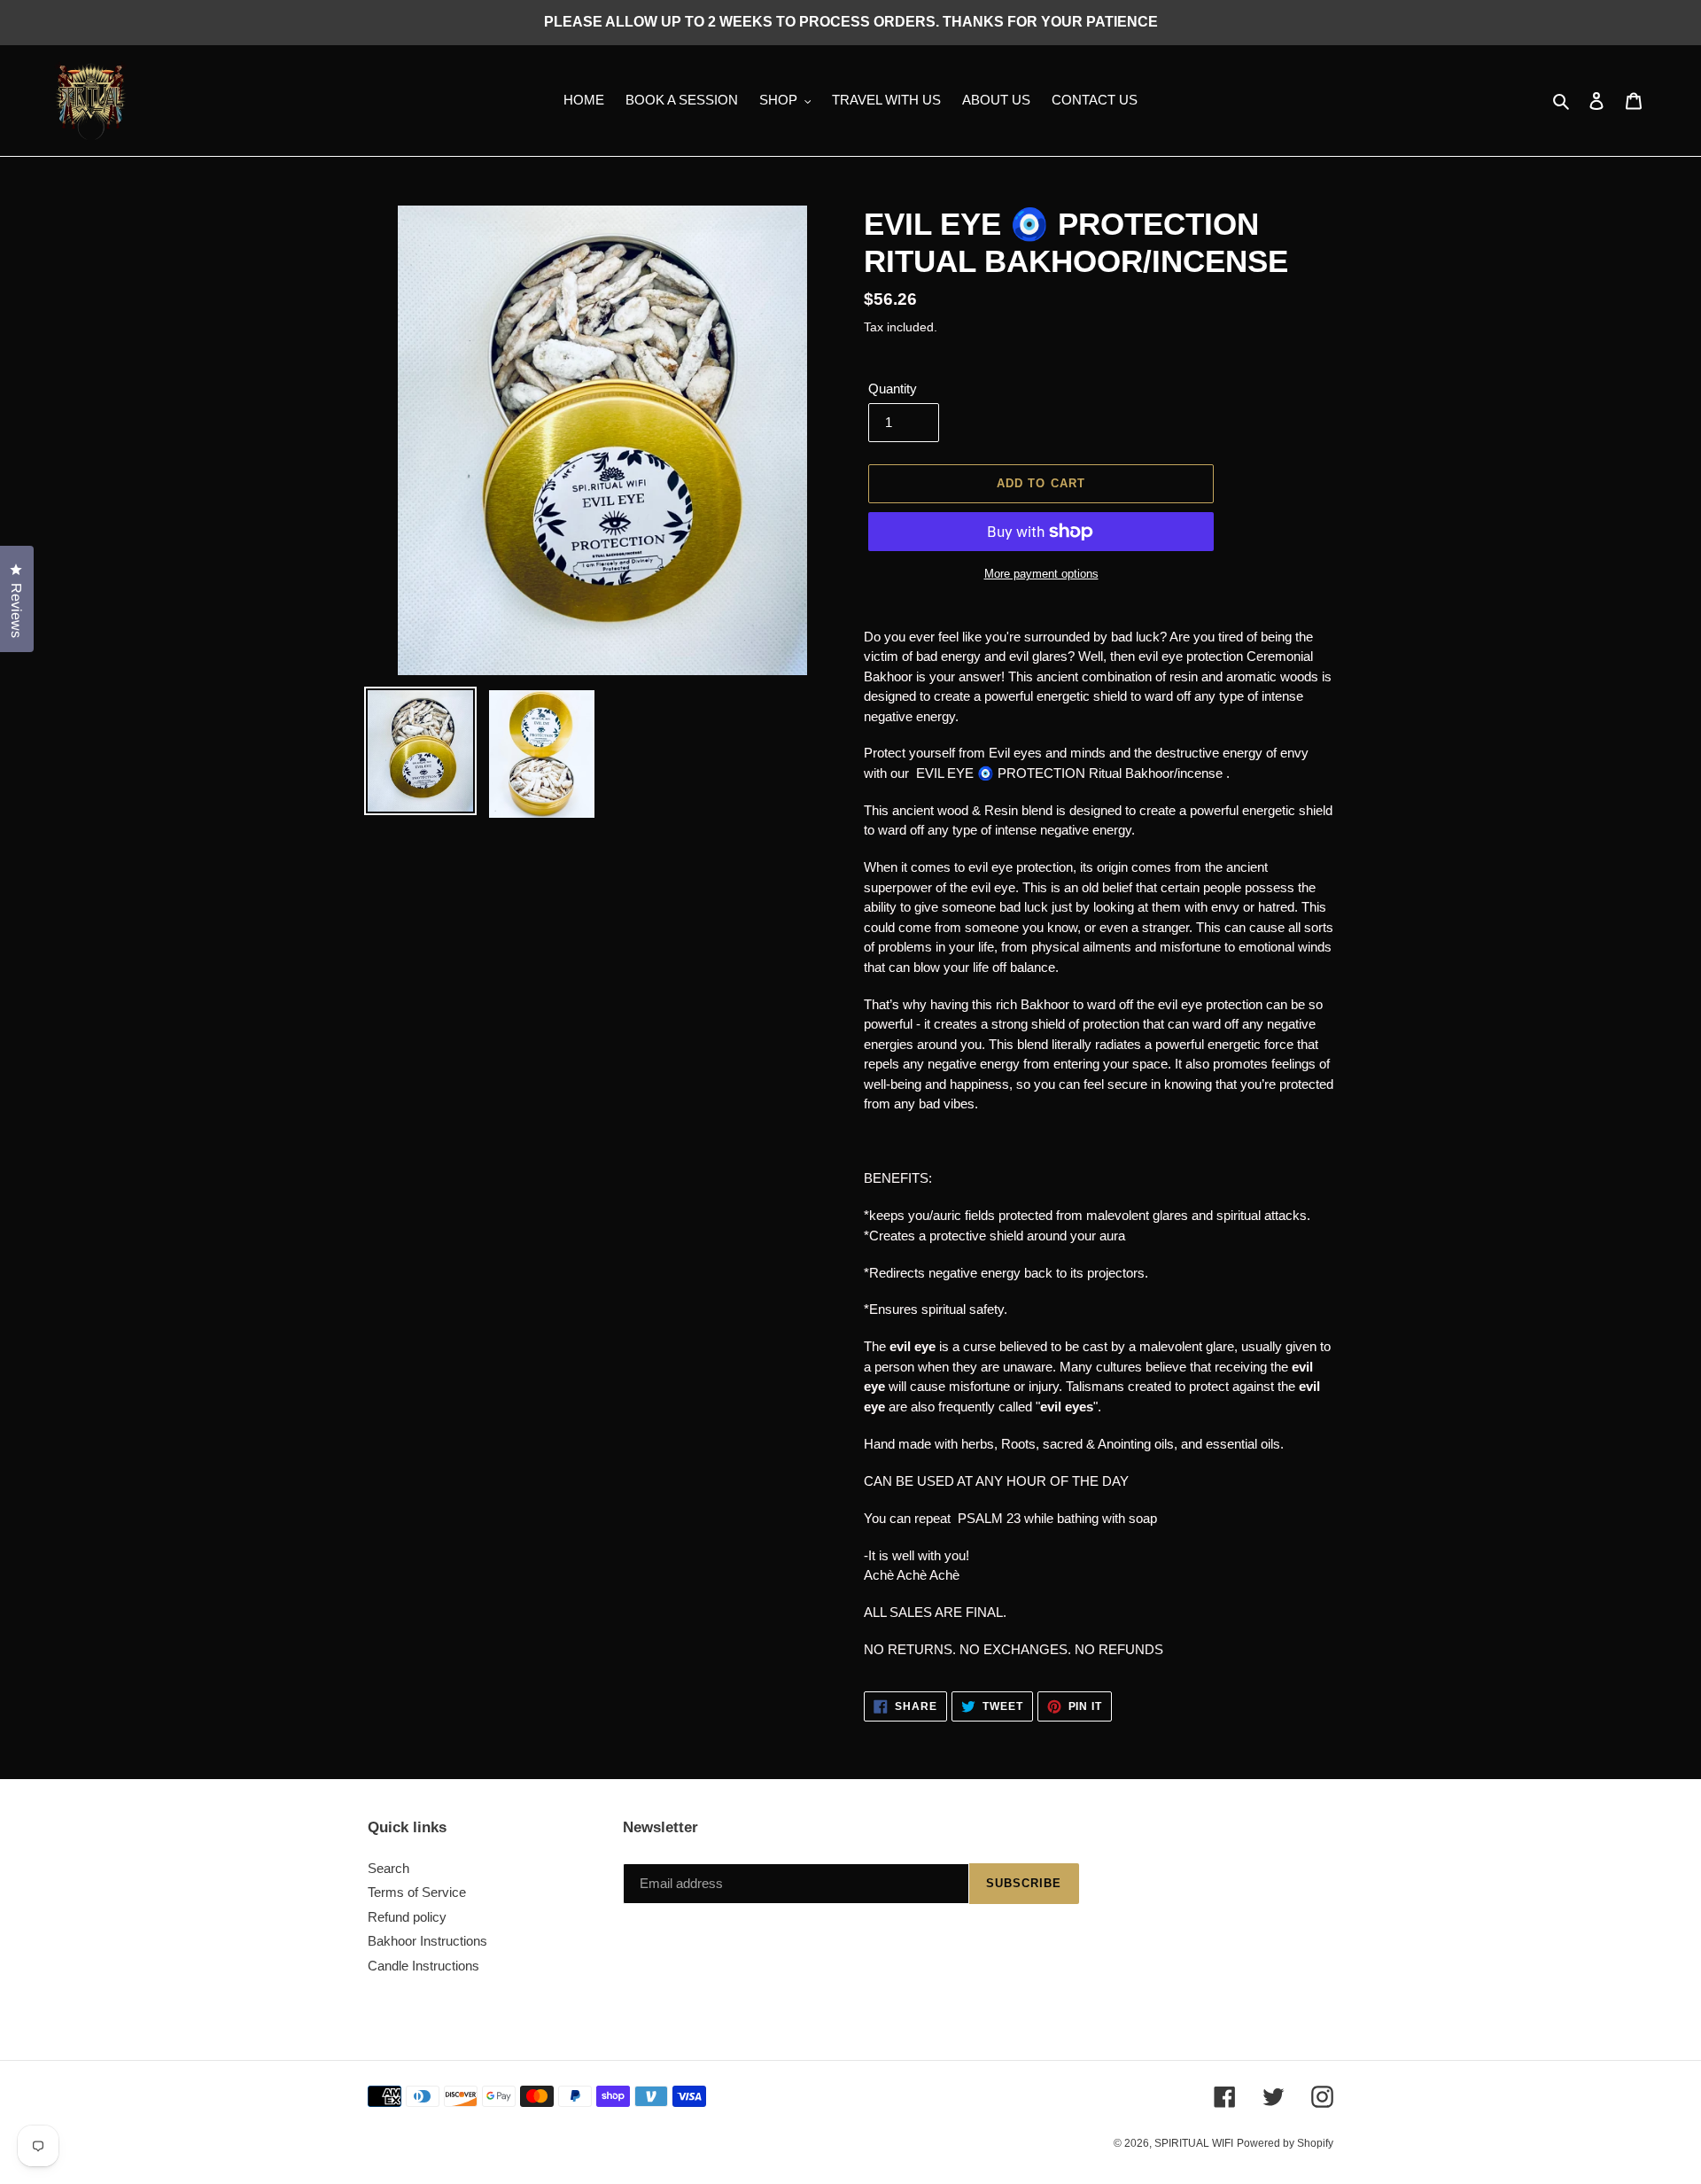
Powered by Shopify (1285, 2143)
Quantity (893, 389)
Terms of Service (417, 1892)
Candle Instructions (423, 1966)
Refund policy (407, 1917)
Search (388, 1868)
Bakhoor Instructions (427, 1941)
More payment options (1041, 574)
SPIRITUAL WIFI (1194, 2143)
